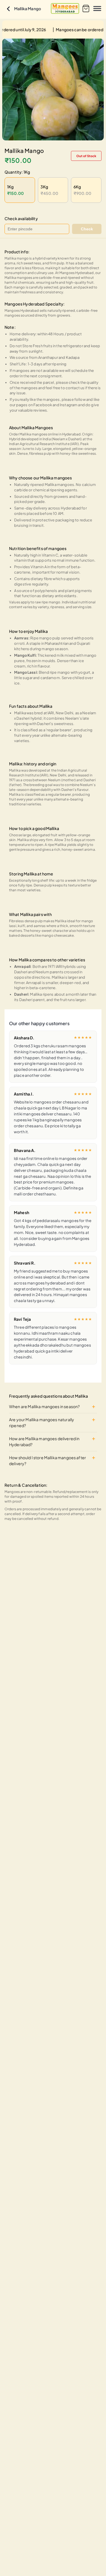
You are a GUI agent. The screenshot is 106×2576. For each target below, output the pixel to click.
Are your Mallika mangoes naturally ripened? (42, 1422)
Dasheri (21, 994)
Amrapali (22, 966)
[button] (65, 9)
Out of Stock (86, 156)
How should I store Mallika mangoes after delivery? (47, 1460)
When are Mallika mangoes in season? (44, 1406)
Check (87, 229)
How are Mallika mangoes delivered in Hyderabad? (44, 1441)
